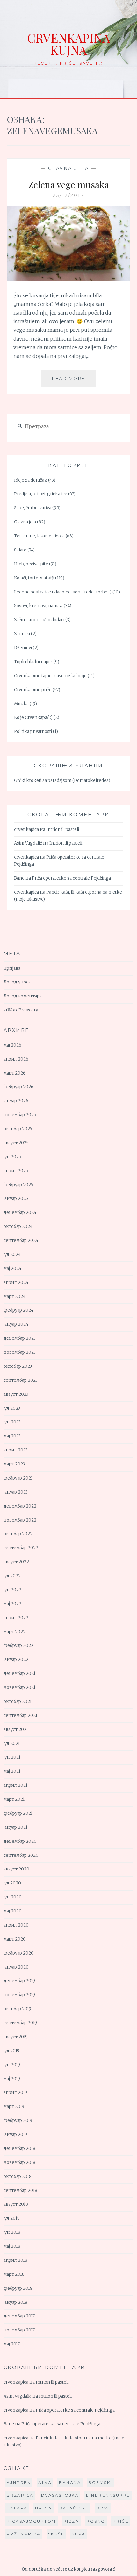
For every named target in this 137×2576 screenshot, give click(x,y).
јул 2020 (12, 1883)
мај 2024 (12, 1269)
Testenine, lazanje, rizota (39, 536)
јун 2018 (12, 2232)
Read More (74, 381)
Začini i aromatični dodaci (39, 620)
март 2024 (14, 1297)
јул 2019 (11, 2051)
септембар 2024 (21, 1241)
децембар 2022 (20, 1506)
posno (96, 2521)
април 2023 (16, 1450)
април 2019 (15, 2093)
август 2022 (16, 1562)
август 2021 (16, 1730)
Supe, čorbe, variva (33, 508)
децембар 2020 (20, 1841)
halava (17, 2508)
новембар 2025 (20, 1115)
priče (121, 2521)
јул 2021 (12, 1744)
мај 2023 (12, 1436)
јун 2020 (13, 1897)
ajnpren (19, 2483)
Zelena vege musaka (69, 185)
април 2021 (15, 1785)
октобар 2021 (18, 1702)
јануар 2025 (16, 1199)
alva (45, 2483)
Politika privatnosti (33, 731)
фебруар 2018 (18, 2288)
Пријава (12, 968)
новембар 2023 (20, 1352)
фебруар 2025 (18, 1185)
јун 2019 (12, 2065)
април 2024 (16, 1283)
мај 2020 (13, 1911)
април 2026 (16, 1059)
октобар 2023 (18, 1366)
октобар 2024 (18, 1227)
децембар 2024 (20, 1213)
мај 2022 (12, 1604)
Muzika (21, 704)
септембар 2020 (21, 1855)
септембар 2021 (20, 1716)
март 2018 (14, 2274)
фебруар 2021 (18, 1813)
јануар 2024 (16, 1324)
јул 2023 (12, 1408)
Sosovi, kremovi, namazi (38, 606)
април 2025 (16, 1171)
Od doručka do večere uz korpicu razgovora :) (68, 2569)
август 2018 (16, 2204)
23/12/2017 (68, 195)
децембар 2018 (19, 2149)
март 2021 (14, 1799)
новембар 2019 (19, 1995)
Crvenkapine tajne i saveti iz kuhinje (50, 676)
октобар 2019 (17, 2009)
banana (70, 2483)
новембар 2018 (19, 2163)
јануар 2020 (16, 1967)
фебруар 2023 (18, 1478)
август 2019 (16, 2037)
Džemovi (23, 648)
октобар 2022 (18, 1534)
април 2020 (16, 1925)
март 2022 (14, 1632)
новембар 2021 (19, 1688)
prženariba (24, 2534)
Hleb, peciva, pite (31, 564)
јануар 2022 (16, 1660)
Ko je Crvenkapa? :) (33, 717)
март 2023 (14, 1464)
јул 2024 (12, 1255)
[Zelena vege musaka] (69, 279)
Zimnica (22, 634)
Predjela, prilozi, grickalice (41, 494)
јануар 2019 (15, 2135)
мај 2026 (12, 1045)
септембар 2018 (20, 2191)
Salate (20, 550)
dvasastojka (60, 2495)
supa (79, 2534)
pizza (71, 2521)
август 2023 (16, 1394)
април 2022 (16, 1618)
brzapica (20, 2495)
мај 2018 (12, 2246)
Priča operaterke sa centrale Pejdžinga (71, 878)
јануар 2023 (16, 1492)
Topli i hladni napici (33, 662)
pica (103, 2508)
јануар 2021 (15, 1827)
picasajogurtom (31, 2521)
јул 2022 (12, 1576)
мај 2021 (12, 1771)
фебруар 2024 (18, 1310)
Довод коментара (23, 996)
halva (44, 2508)
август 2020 (16, 1869)
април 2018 (15, 2260)
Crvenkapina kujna (68, 44)
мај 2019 (12, 2079)
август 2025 (16, 1143)
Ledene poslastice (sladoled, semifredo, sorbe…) (63, 592)
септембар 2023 (21, 1380)
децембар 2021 (19, 1674)
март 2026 (14, 1073)
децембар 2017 (19, 2316)
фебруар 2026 (18, 1087)
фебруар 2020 (19, 1953)
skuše (56, 2534)
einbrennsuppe (108, 2495)
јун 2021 (12, 1757)
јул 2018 (12, 2218)
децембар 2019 (19, 1981)
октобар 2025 (18, 1129)
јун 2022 (12, 1590)
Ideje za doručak (31, 480)
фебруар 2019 (18, 2121)
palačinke (74, 2508)
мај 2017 (12, 2344)
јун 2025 (12, 1157)
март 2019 (14, 2107)
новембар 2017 (19, 2330)
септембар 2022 (21, 1548)
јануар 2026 (16, 1101)
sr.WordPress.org (21, 1010)
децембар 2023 (20, 1338)
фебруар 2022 (18, 1646)
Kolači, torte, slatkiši (34, 578)
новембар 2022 (20, 1520)
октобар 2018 (18, 2177)
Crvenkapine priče (33, 690)
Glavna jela (69, 168)
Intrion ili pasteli (63, 830)
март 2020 (15, 1939)
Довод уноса (17, 982)
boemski (100, 2483)
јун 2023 (12, 1422)
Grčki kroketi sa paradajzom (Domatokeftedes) (62, 781)
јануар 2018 (15, 2302)
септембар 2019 (20, 2023)
